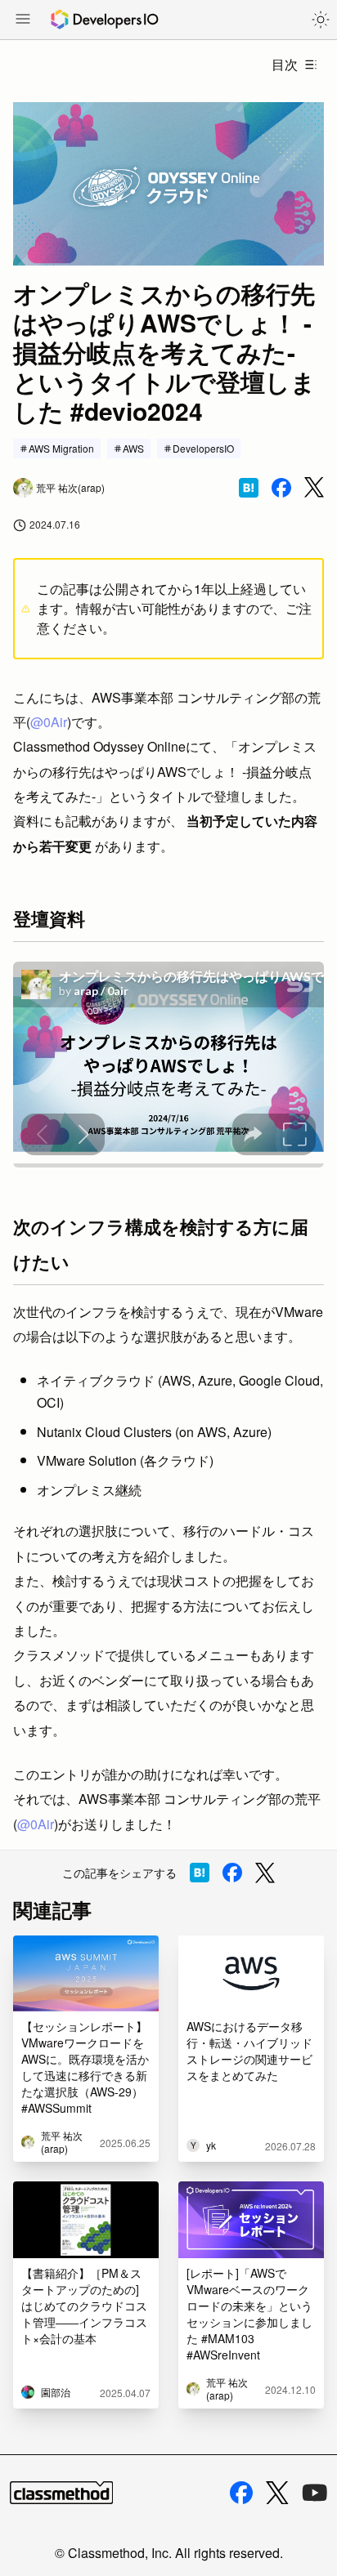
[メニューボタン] (23, 20)
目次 (285, 64)
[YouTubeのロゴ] (315, 2493)
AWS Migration (61, 448)
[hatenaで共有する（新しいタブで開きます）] (249, 488)
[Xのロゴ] (277, 2493)
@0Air (49, 722)
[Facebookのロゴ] (241, 2493)
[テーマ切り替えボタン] (321, 20)
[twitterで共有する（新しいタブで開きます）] (314, 487)
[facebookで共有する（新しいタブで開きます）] (281, 488)
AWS (133, 448)
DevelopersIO (203, 448)
